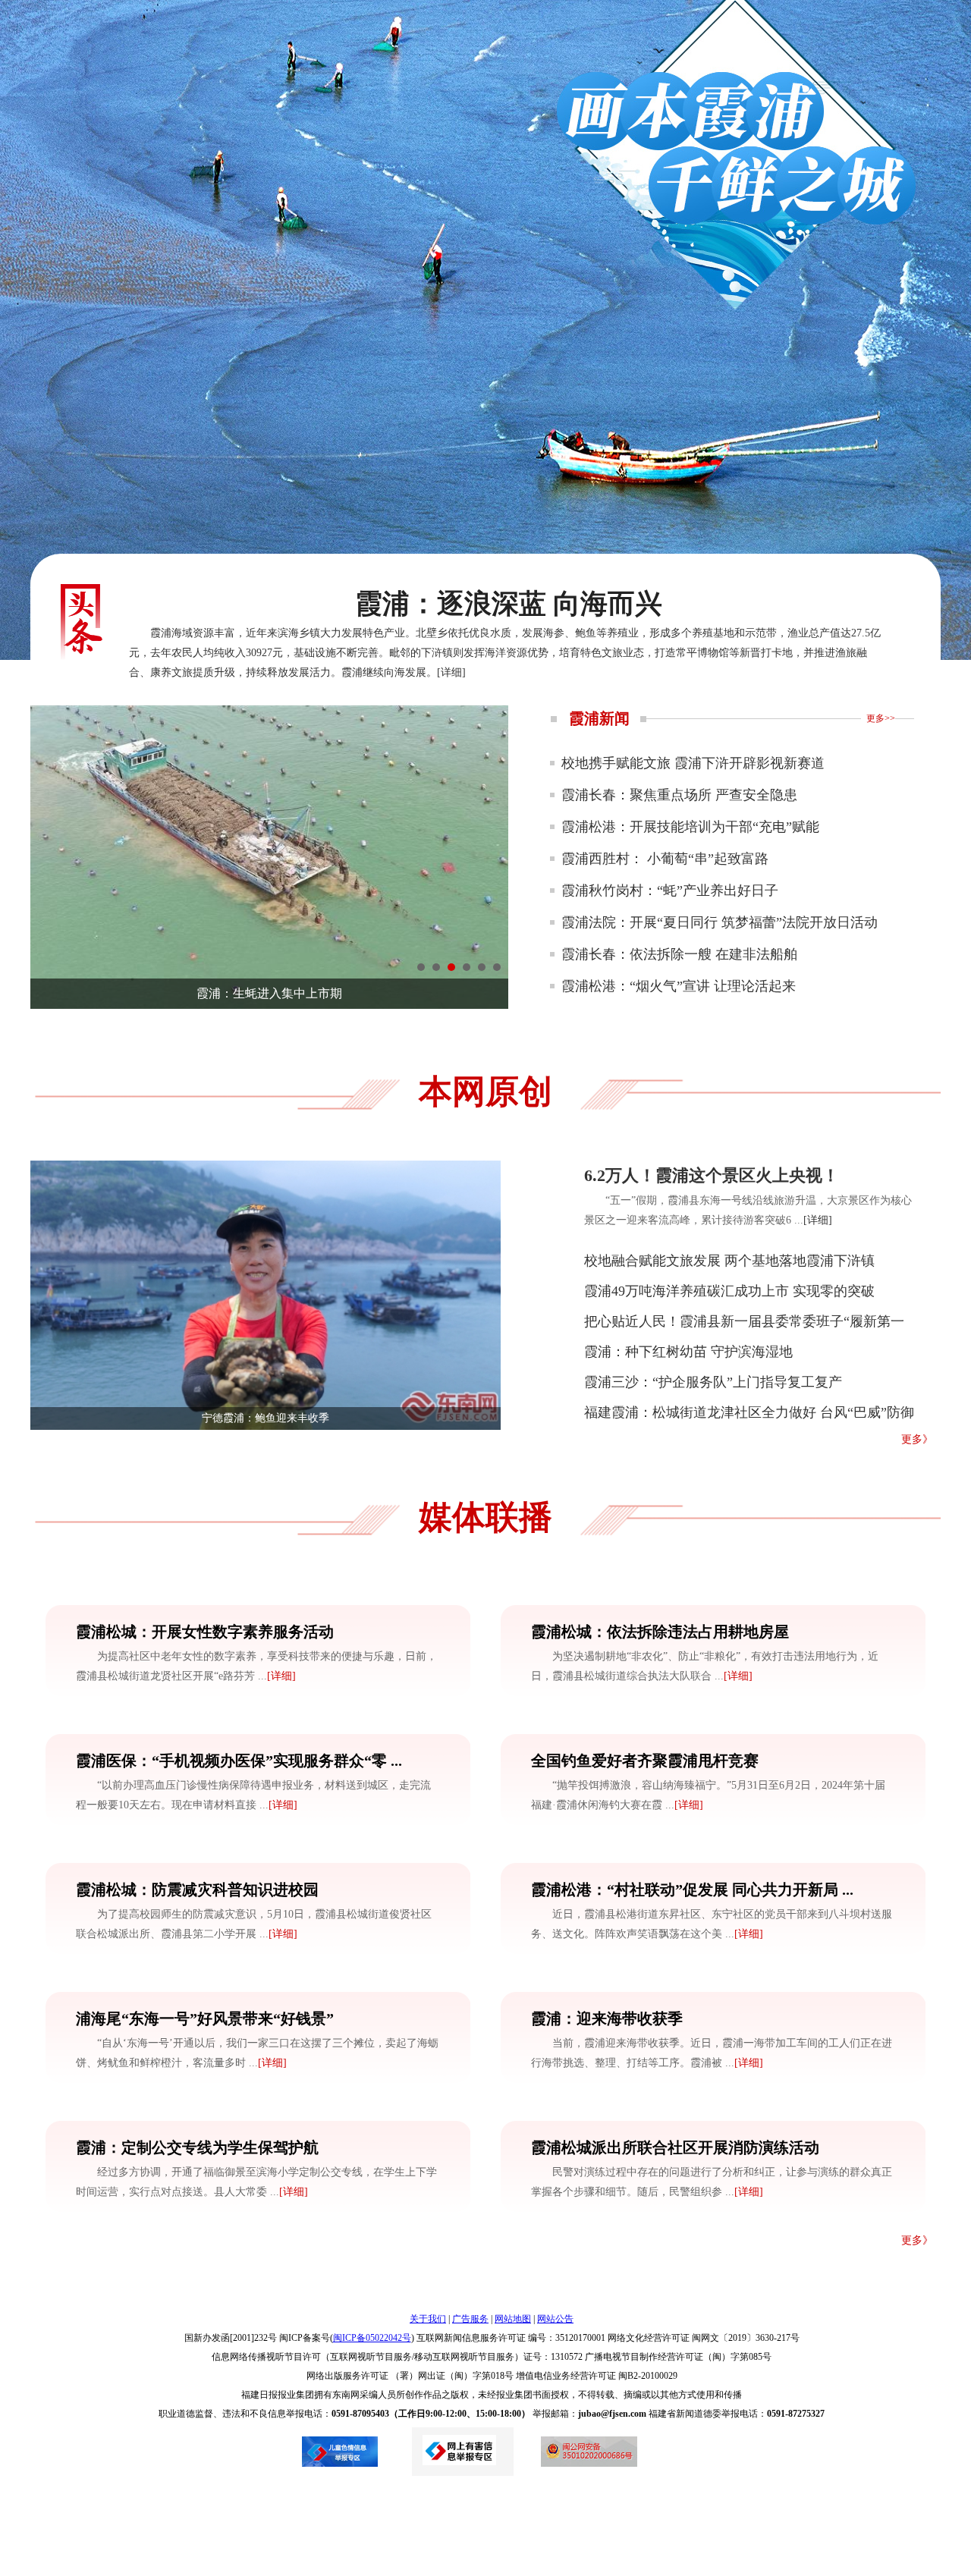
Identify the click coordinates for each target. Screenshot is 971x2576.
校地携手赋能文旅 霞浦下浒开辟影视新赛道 (693, 763)
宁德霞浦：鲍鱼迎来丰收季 (266, 1418)
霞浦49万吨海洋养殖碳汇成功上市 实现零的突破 (729, 1291)
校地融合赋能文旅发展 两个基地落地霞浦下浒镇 (729, 1261)
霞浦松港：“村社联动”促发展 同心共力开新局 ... (692, 1890)
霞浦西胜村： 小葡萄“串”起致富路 (665, 859)
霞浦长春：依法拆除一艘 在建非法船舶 (679, 954)
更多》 (917, 1439)
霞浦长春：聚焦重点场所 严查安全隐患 (679, 795)
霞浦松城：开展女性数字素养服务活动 (205, 1632)
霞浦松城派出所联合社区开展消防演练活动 (675, 2147)
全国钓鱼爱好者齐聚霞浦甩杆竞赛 (645, 1761)
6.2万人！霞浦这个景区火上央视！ (712, 1175)
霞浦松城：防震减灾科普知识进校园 (197, 1890)
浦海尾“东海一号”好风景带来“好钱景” (205, 2018)
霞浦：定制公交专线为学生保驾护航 (197, 2147)
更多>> (881, 718)
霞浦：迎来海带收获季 (607, 2018)
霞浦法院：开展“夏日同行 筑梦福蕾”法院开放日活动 (720, 922)
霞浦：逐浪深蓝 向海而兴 (509, 604)
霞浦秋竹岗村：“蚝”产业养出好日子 (670, 891)
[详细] (451, 672)
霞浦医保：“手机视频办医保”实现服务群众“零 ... (239, 1761)
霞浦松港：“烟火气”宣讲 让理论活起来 (679, 986)
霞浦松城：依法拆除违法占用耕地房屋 (660, 1632)
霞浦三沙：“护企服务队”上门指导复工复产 (713, 1382)
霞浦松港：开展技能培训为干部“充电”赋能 (690, 827)
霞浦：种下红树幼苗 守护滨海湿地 (688, 1352)
